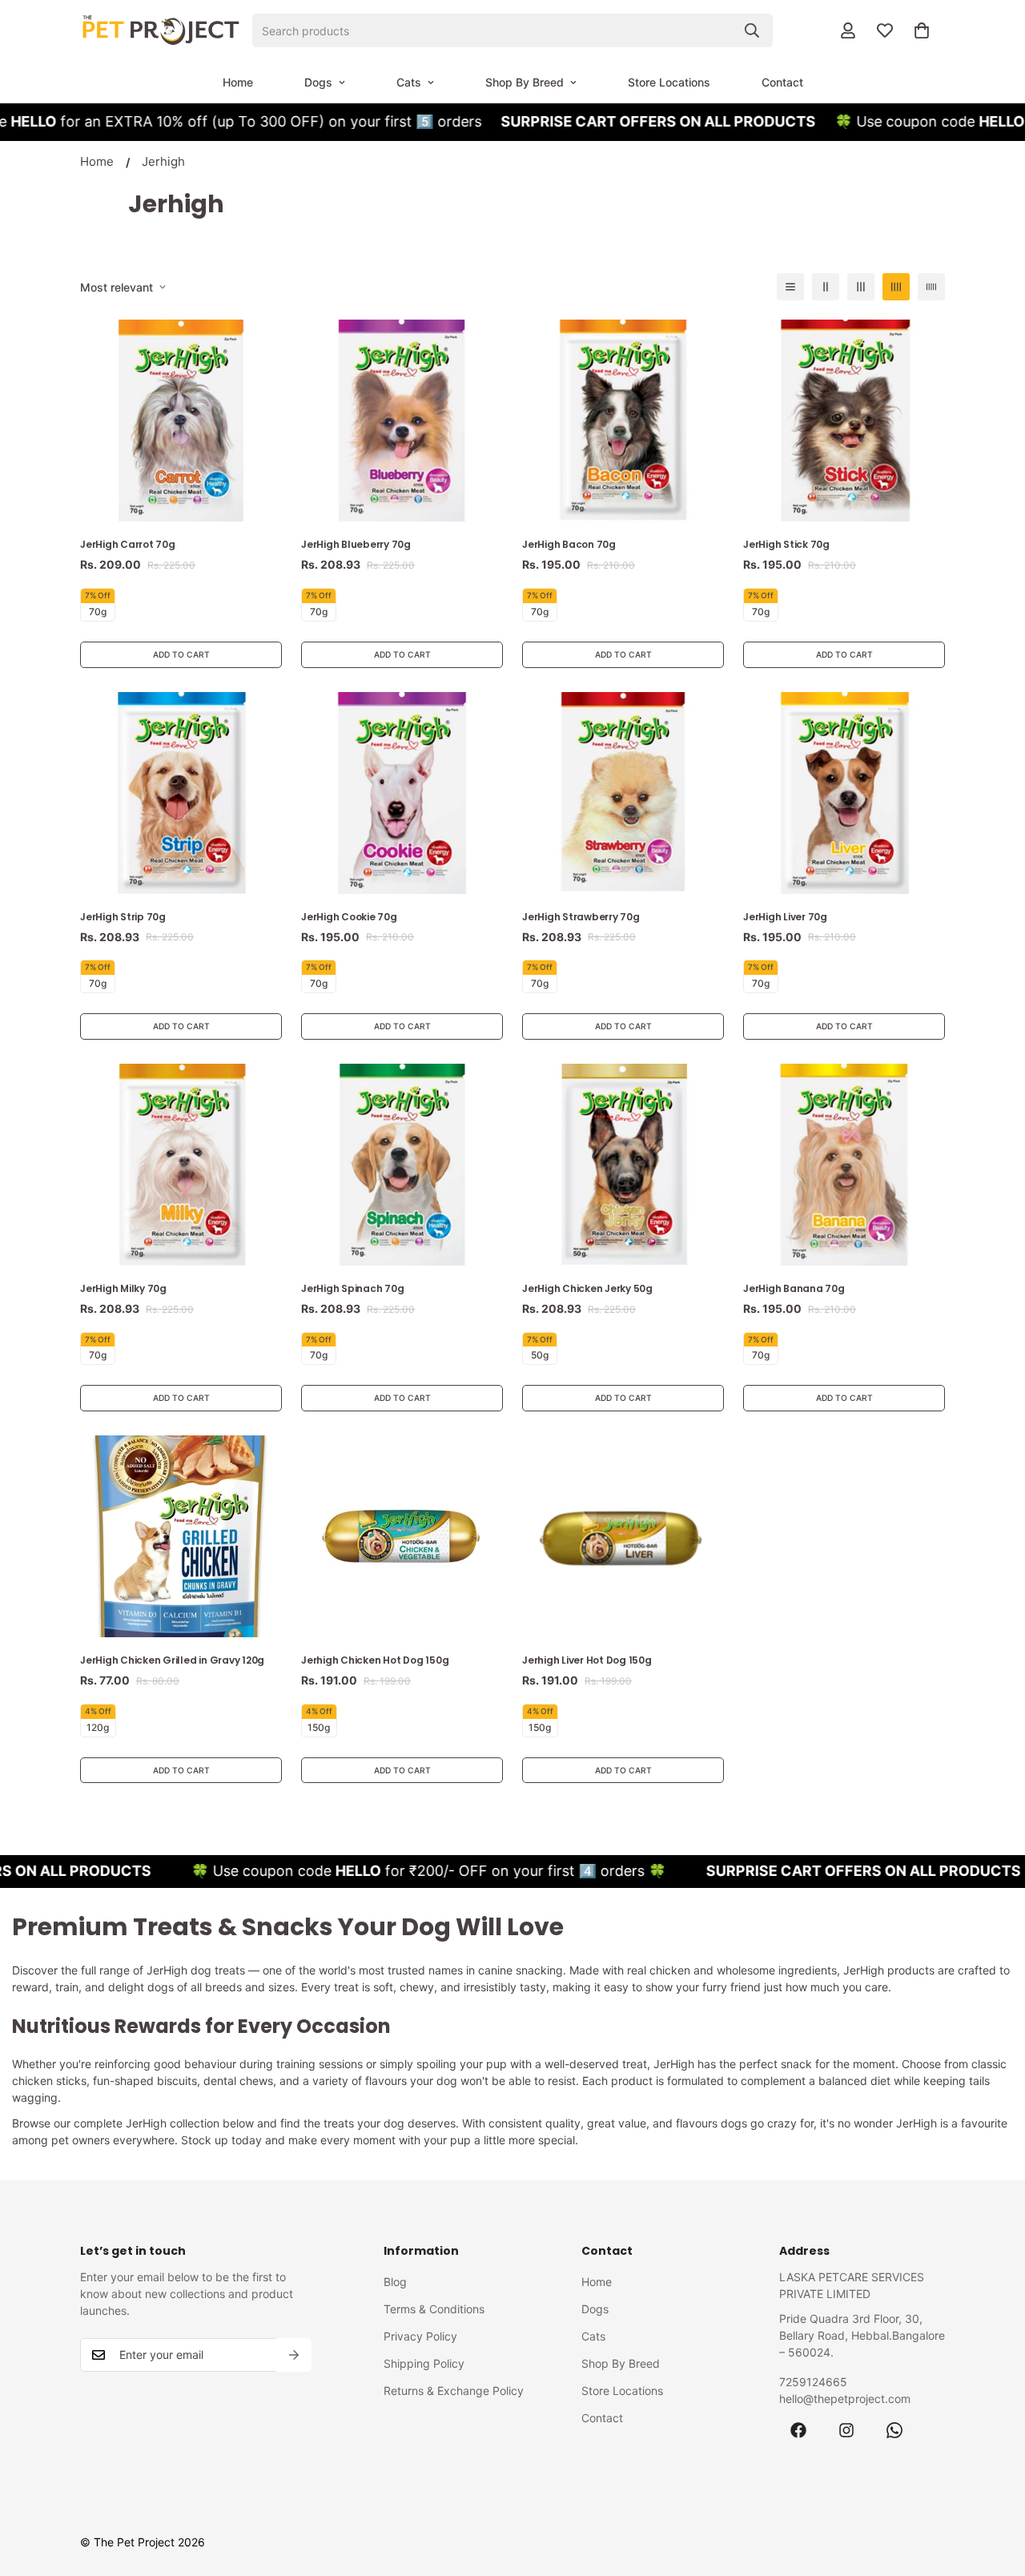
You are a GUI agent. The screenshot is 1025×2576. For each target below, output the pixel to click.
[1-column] (790, 287)
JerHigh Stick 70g (786, 544)
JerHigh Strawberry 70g (581, 917)
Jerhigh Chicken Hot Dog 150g (375, 1660)
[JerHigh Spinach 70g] (402, 1165)
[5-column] (931, 287)
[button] (922, 30)
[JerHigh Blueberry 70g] (402, 421)
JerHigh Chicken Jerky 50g (587, 1288)
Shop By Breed (525, 82)
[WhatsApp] (894, 2430)
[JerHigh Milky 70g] (181, 1165)
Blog (395, 2282)
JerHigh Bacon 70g (569, 544)
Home (238, 82)
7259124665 (813, 2382)
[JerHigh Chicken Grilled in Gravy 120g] (181, 1536)
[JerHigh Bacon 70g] (623, 421)
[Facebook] (798, 2430)
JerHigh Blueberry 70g (356, 544)
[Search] (752, 30)
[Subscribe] (294, 2355)
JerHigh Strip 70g (123, 917)
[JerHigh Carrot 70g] (181, 421)
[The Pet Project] (160, 30)
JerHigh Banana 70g (794, 1288)
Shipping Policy (424, 2363)
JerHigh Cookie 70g (349, 917)
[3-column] (861, 287)
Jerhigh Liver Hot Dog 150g (587, 1660)
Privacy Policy (420, 2336)
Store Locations (669, 82)
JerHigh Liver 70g (785, 917)
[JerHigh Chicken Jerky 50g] (623, 1165)
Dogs (318, 82)
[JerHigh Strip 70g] (181, 793)
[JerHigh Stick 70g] (844, 421)
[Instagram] (846, 2430)
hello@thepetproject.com (845, 2399)
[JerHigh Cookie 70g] (402, 793)
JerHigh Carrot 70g (128, 544)
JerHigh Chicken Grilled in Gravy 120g (172, 1660)
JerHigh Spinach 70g (352, 1288)
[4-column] (896, 287)
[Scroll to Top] (994, 2489)
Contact (782, 82)
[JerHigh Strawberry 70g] (623, 793)
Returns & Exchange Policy (454, 2391)
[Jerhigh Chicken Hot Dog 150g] (402, 1536)
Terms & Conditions (434, 2309)
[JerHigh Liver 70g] (844, 793)
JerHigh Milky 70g (123, 1288)
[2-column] (826, 287)
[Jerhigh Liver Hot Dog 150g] (623, 1536)
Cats (409, 82)
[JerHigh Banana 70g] (844, 1165)
